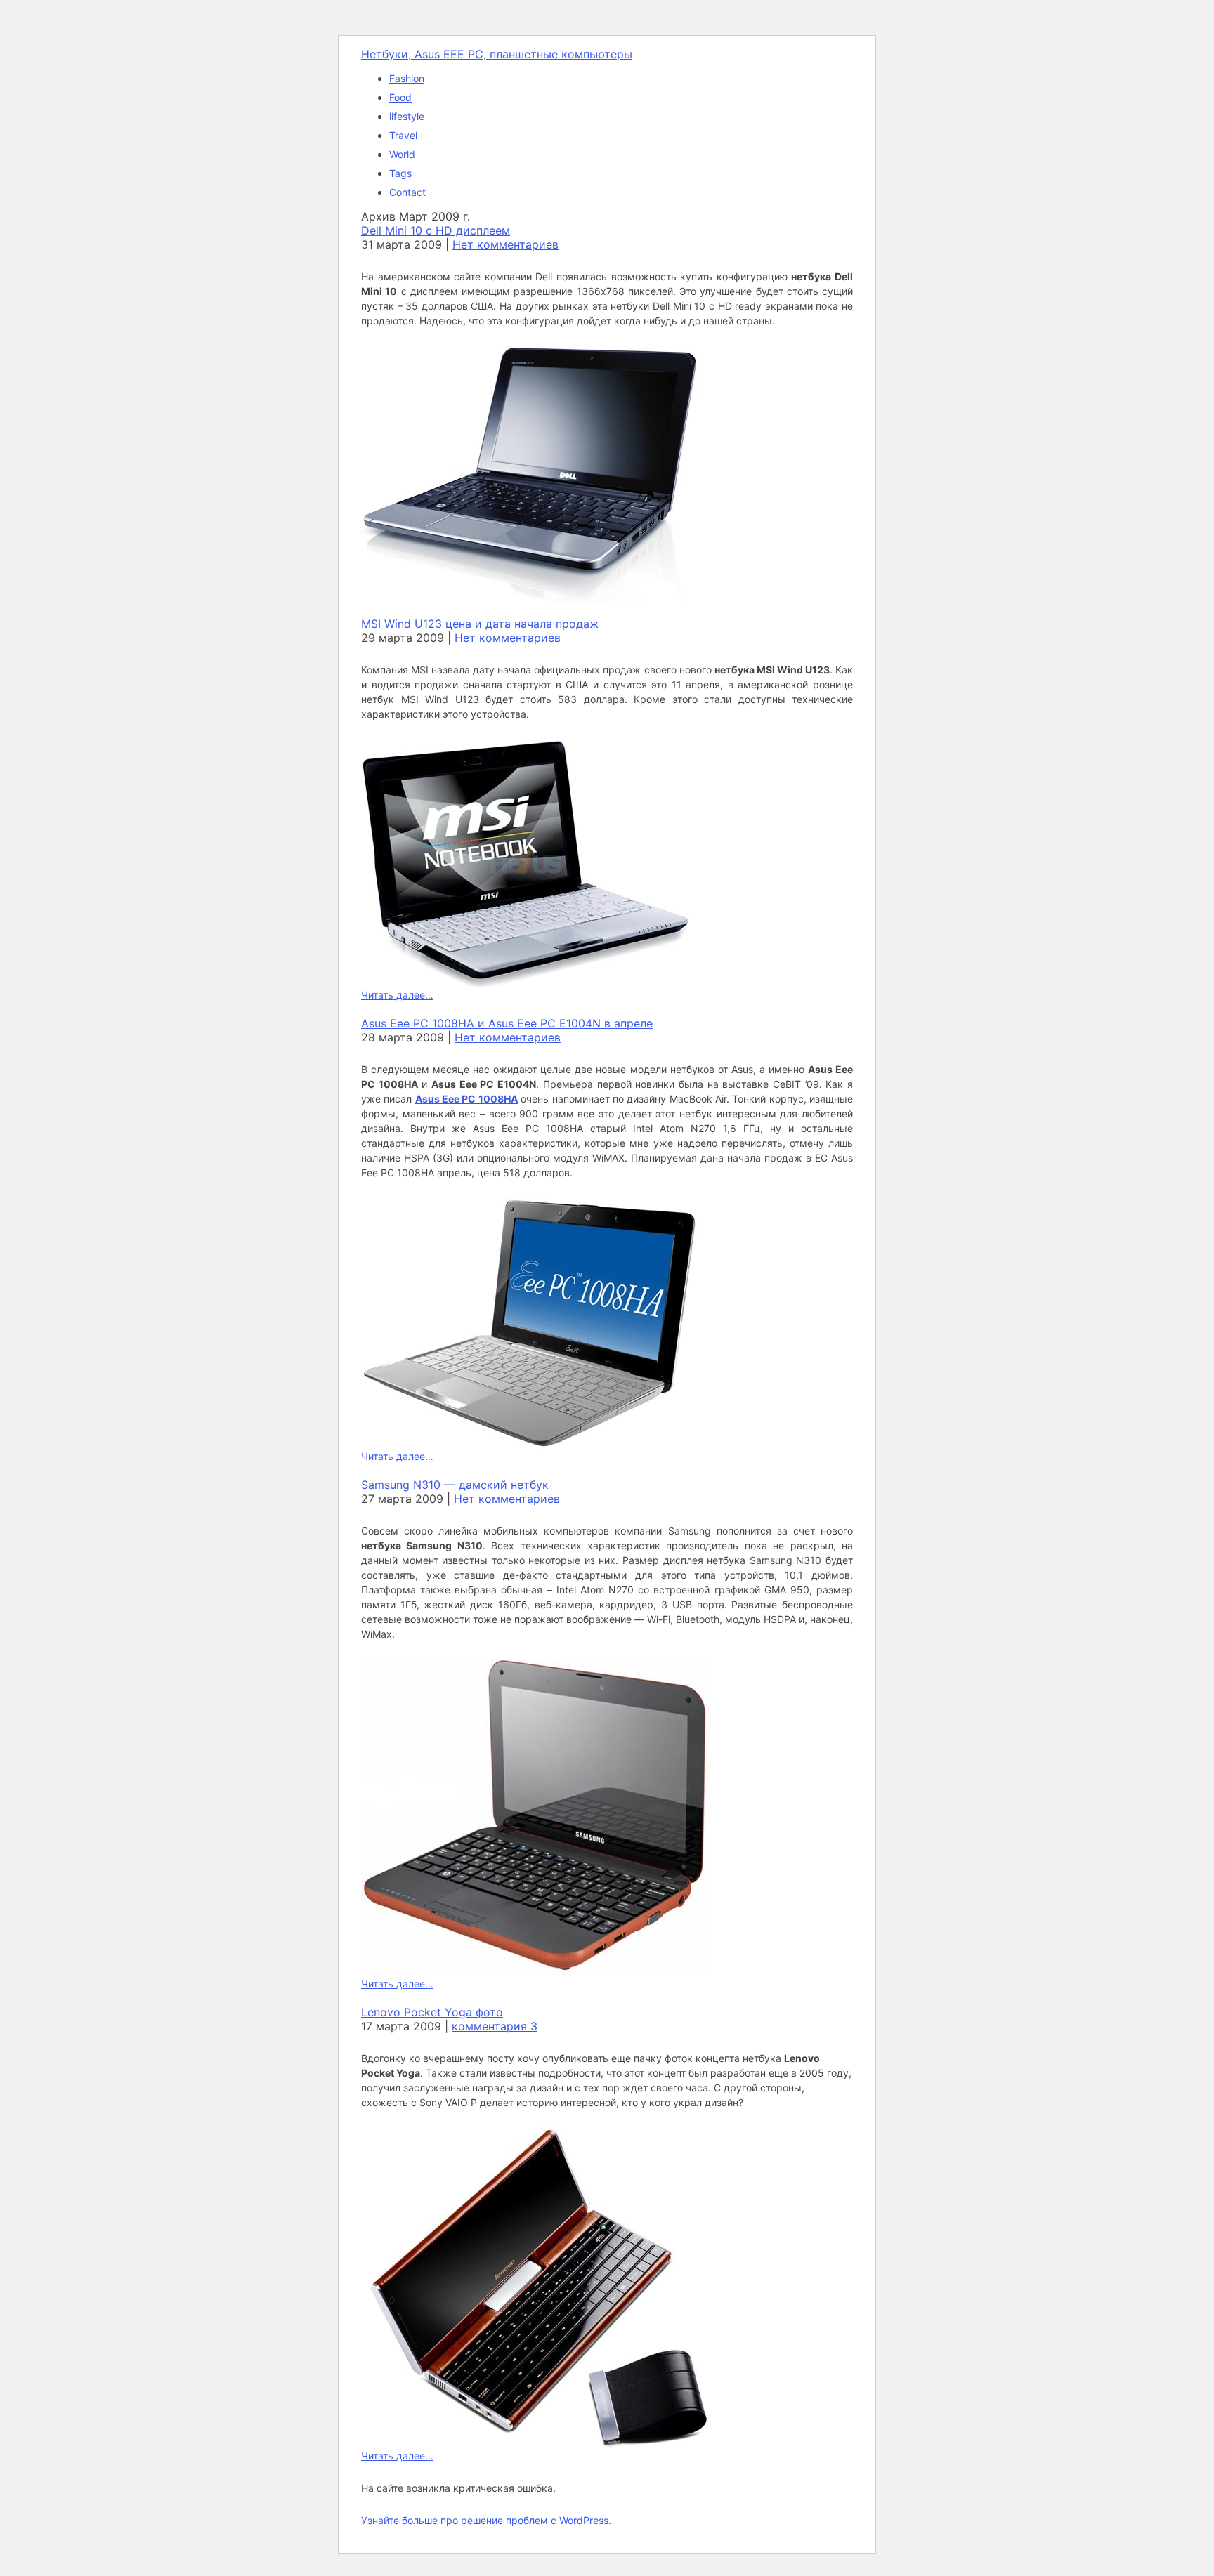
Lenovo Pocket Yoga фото (432, 2012)
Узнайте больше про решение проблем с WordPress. (486, 2520)
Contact (407, 192)
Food (400, 97)
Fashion (407, 78)
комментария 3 (495, 2026)
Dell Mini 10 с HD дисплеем (436, 230)
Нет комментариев (505, 244)
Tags (400, 173)
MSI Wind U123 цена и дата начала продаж (480, 624)
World (402, 154)
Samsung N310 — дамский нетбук (455, 1485)
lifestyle (407, 116)
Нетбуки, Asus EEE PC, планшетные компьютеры (497, 54)
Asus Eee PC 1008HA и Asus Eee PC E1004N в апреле (507, 1023)
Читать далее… (397, 995)
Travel (403, 135)
